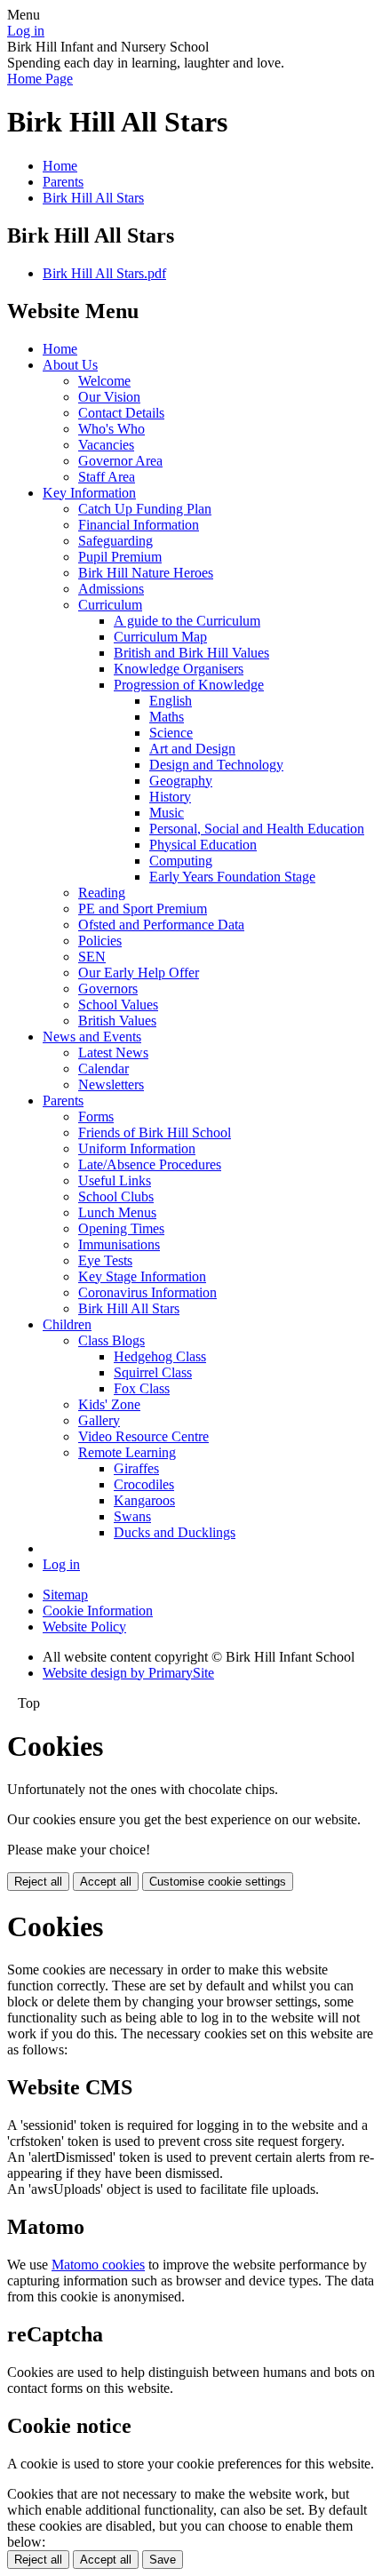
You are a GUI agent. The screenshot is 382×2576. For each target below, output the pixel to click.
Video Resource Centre (143, 1436)
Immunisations (119, 1244)
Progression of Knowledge (189, 685)
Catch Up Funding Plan (145, 509)
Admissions (111, 589)
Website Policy (84, 1627)
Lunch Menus (117, 1212)
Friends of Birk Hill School (155, 1132)
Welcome (104, 381)
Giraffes (136, 1468)
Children (67, 1324)
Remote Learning (127, 1452)
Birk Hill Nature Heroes (146, 573)
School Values (118, 1005)
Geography (181, 781)
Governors (108, 989)
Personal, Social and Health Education (257, 829)
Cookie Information (98, 1611)
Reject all (38, 1882)
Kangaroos (144, 1500)
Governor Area (120, 461)
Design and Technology (216, 765)
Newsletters (111, 1085)
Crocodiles (144, 1484)
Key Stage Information (142, 1276)
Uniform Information (137, 1148)
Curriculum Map (160, 637)
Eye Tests (105, 1260)
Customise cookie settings (218, 1882)
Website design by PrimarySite (128, 1673)
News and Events (92, 1037)
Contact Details (121, 413)
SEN (92, 957)
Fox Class (142, 1388)
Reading (102, 893)
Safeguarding (115, 541)
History (170, 797)
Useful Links (115, 1180)
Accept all (106, 1882)
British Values (117, 1021)
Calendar (103, 1069)
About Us (70, 365)
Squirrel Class (153, 1372)
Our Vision (109, 397)
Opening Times (121, 1228)
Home (60, 166)
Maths (167, 717)
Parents (63, 182)
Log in (26, 31)
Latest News (113, 1053)
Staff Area (107, 477)
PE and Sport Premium (143, 909)
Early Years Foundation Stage (232, 877)
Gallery (99, 1420)
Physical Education (203, 845)
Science (171, 733)
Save (163, 2560)
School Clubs (116, 1196)
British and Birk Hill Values (191, 653)
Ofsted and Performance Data (161, 925)
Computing (181, 861)
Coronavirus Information (147, 1292)
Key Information (89, 493)
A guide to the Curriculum (187, 621)
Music (167, 813)
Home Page (40, 79)
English (171, 701)
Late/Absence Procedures (150, 1164)
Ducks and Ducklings (175, 1532)
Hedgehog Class (160, 1356)
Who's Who (111, 429)
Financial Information (139, 525)
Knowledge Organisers (179, 669)
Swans (132, 1516)
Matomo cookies (98, 2265)
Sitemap (65, 1595)
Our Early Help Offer (139, 973)
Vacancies (106, 445)
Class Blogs (111, 1340)
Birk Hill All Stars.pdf (104, 273)
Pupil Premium (120, 557)
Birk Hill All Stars (93, 198)
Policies (100, 941)
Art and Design (192, 749)
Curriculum (110, 605)
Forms (96, 1117)
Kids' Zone (109, 1404)
